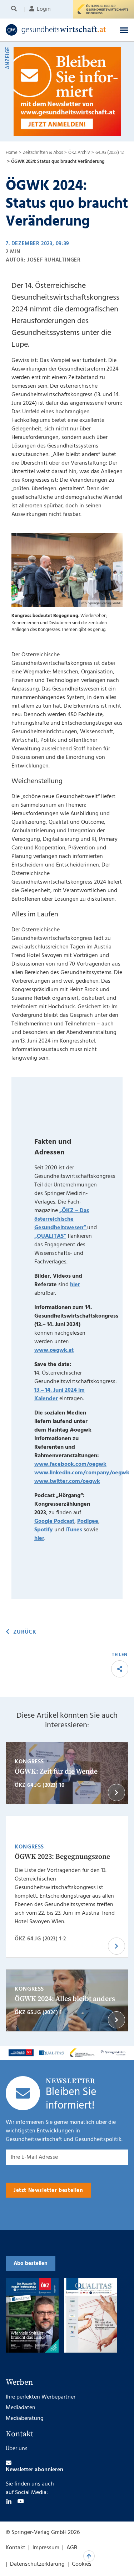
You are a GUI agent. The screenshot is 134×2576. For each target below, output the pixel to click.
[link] (56, 30)
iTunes (74, 1530)
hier (75, 1285)
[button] (124, 30)
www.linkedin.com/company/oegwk (82, 1473)
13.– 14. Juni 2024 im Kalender (59, 1395)
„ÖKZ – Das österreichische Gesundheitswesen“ (62, 1219)
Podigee (88, 1521)
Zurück (25, 1632)
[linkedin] (9, 2501)
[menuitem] (15, 9)
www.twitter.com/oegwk (67, 1481)
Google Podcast (54, 1521)
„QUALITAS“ (50, 1236)
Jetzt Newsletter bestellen (48, 2190)
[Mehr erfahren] (21, 2053)
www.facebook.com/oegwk (70, 1464)
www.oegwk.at (54, 1350)
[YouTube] (21, 2501)
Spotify (44, 1530)
